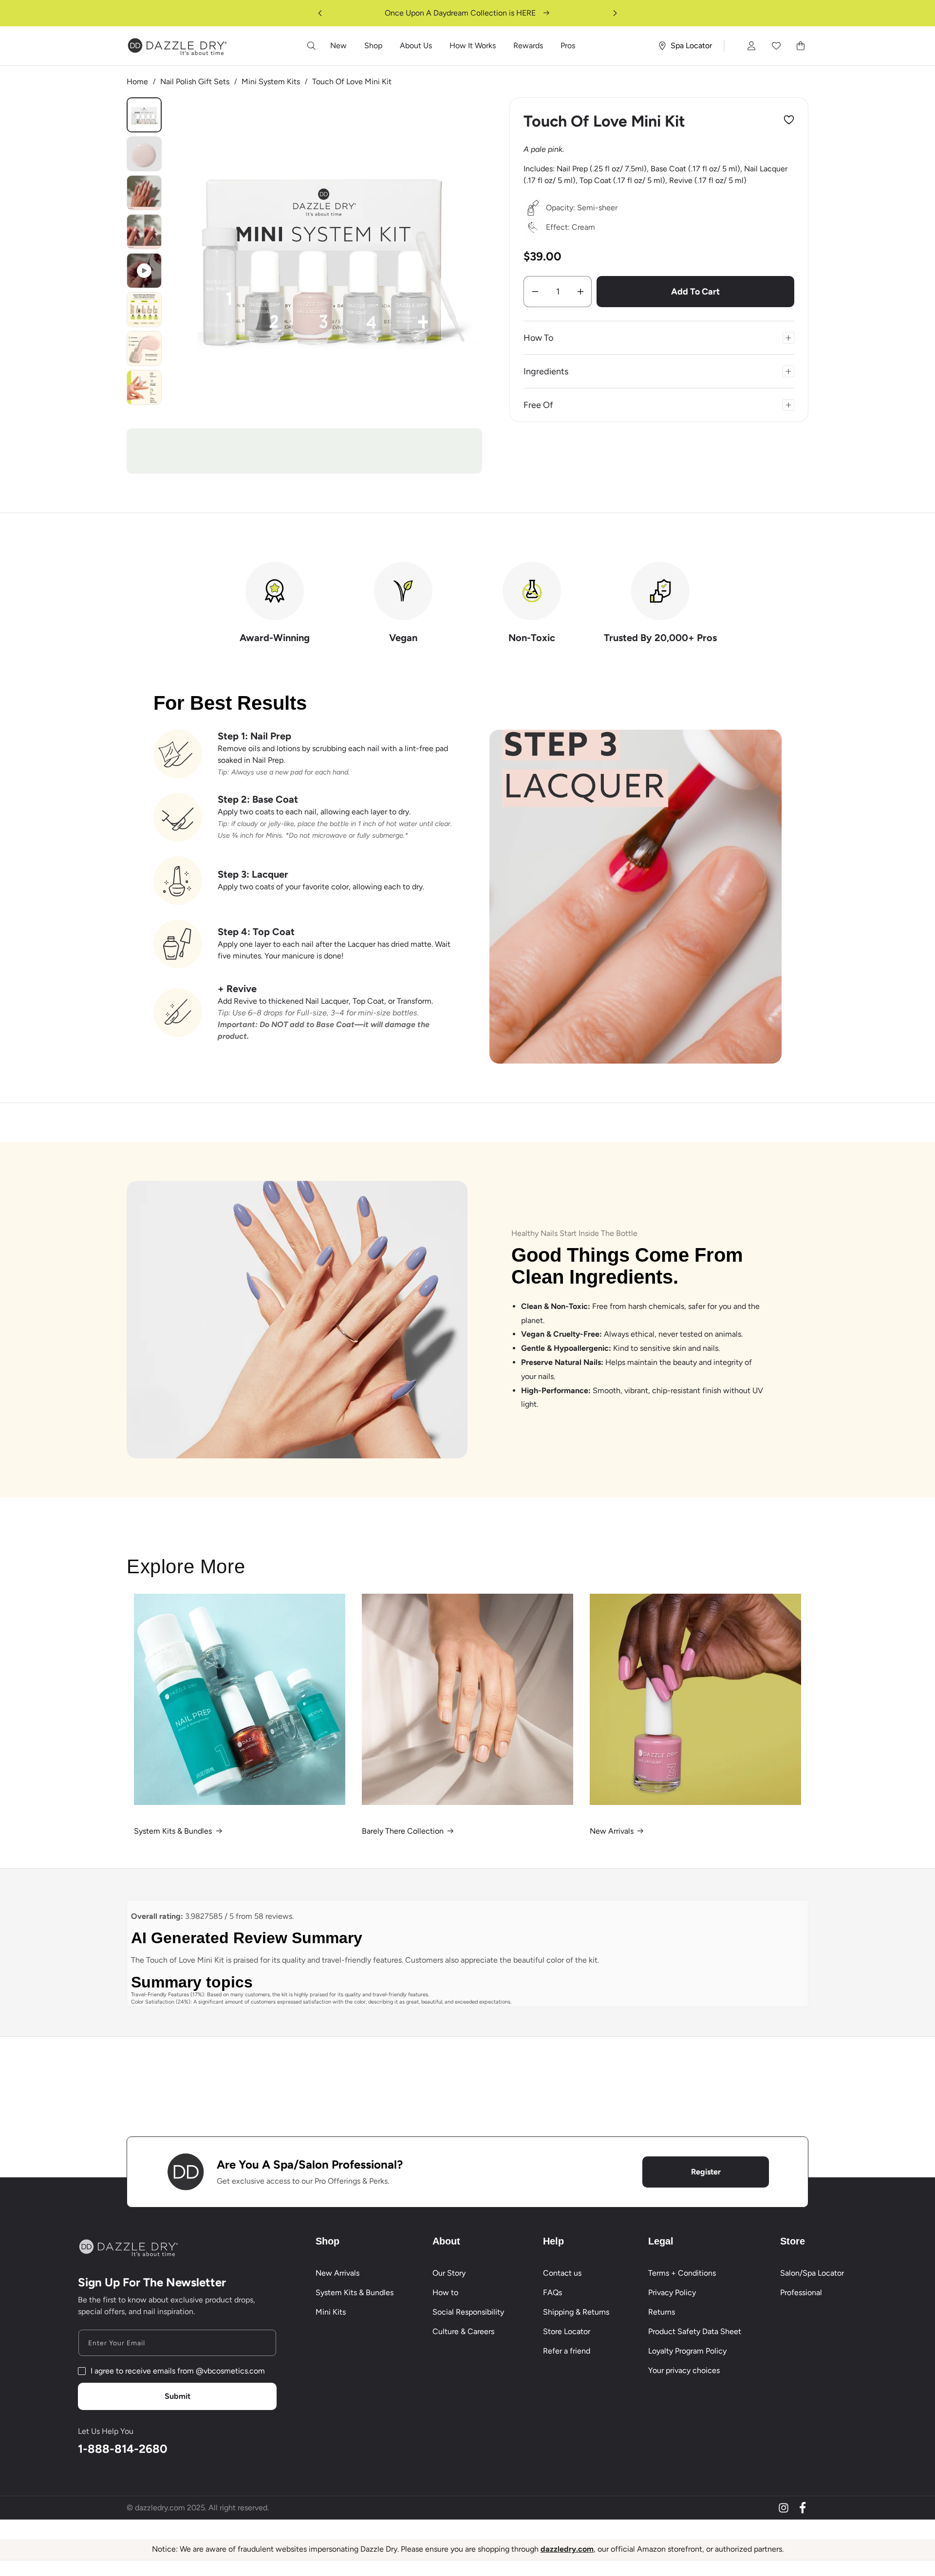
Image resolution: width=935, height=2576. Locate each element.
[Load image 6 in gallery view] (144, 349)
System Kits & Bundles (173, 1831)
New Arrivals (612, 1831)
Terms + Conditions (682, 2273)
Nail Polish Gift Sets (195, 82)
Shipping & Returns (576, 2312)
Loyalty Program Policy (687, 2351)
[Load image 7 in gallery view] (144, 387)
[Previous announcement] (320, 13)
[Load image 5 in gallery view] (144, 310)
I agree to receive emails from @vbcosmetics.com (178, 2371)
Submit (178, 2396)
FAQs (552, 2292)
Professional (801, 2292)
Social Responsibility (468, 2312)
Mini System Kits (271, 82)
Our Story (449, 2273)
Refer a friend (567, 2351)
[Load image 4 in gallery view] (144, 232)
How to (445, 2292)
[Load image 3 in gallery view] (144, 193)
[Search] (312, 46)
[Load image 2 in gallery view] (144, 154)
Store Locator (567, 2331)
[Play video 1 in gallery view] (144, 271)
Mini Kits (331, 2312)
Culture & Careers (463, 2331)
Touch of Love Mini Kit (352, 82)
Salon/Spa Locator (812, 2273)
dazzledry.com (567, 2549)
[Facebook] (803, 2508)
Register (706, 2172)
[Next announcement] (615, 13)
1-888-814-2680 (123, 2449)
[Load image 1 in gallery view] (144, 115)
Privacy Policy (672, 2292)
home (137, 82)
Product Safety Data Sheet (695, 2331)
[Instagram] (784, 2508)
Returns (662, 2312)
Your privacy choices (684, 2370)
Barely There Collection (403, 1831)
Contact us (562, 2273)
